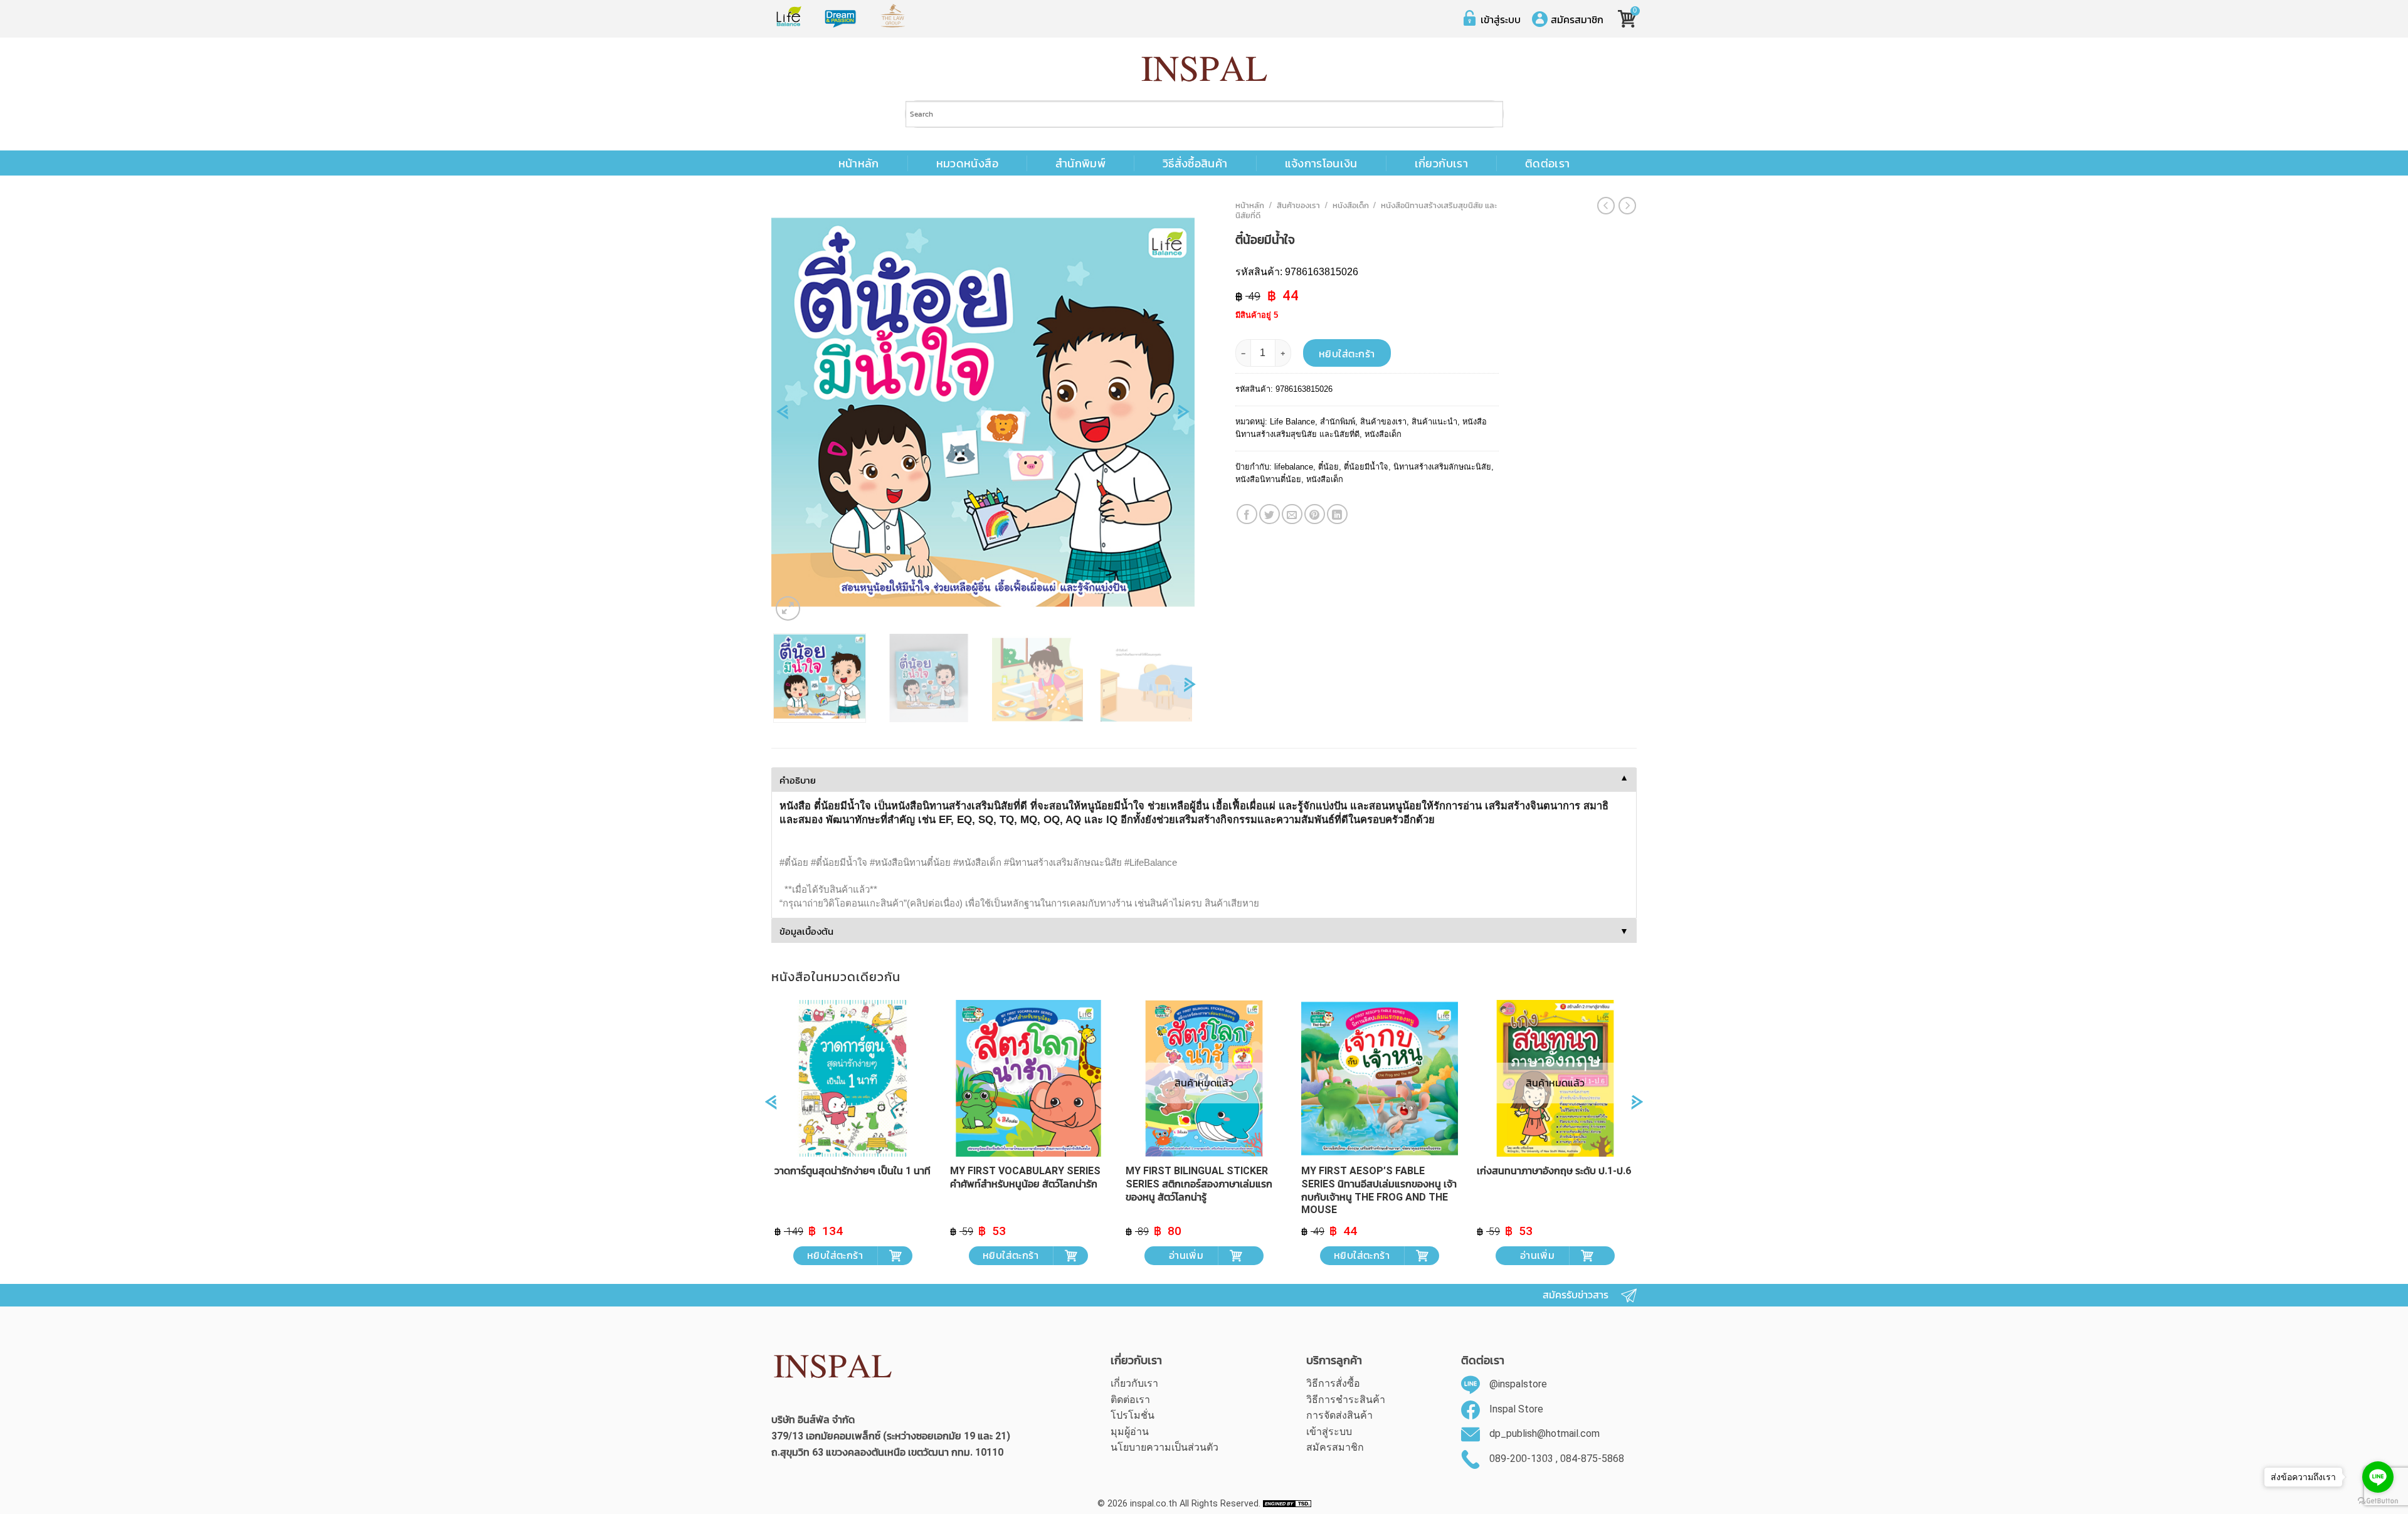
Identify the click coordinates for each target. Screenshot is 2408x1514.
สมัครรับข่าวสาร (1576, 1295)
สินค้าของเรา (1298, 205)
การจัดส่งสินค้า (1339, 1415)
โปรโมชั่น (1133, 1415)
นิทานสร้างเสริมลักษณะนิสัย (1442, 467)
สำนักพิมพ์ (1080, 164)
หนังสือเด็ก (1351, 205)
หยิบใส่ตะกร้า (1347, 354)
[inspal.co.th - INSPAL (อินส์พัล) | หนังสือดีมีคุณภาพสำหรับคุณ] (1204, 69)
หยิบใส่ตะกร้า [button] (835, 1255)
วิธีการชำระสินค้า (1346, 1400)
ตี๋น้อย (1328, 467)
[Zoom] (788, 608)
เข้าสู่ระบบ (1501, 19)
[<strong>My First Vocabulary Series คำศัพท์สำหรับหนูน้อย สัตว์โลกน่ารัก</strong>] (1028, 1078)
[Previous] (782, 416)
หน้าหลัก (859, 164)
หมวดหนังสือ (967, 164)
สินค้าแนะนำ (1434, 422)
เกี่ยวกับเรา (1441, 164)
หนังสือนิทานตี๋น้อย (1268, 479)
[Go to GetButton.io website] (2378, 1501)
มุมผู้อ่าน (1130, 1432)
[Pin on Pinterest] (1315, 514)
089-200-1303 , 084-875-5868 (1557, 1459)
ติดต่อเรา (1547, 164)
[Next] (1184, 416)
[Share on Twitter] (1270, 514)
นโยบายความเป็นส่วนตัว (1164, 1447)
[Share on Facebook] (1247, 514)
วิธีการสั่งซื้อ (1333, 1383)
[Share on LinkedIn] (1337, 514)
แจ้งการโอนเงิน (1321, 164)
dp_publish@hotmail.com (1545, 1433)
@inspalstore (1518, 1384)
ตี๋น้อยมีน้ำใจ (1366, 467)
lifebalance (1294, 467)
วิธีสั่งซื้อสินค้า (1195, 164)
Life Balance (1292, 422)
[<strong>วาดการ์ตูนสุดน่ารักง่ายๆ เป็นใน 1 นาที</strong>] (853, 1078)
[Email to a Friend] (1292, 514)
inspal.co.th (1154, 1504)
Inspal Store (1516, 1409)
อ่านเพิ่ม (1186, 1255)
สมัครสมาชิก (1577, 19)
